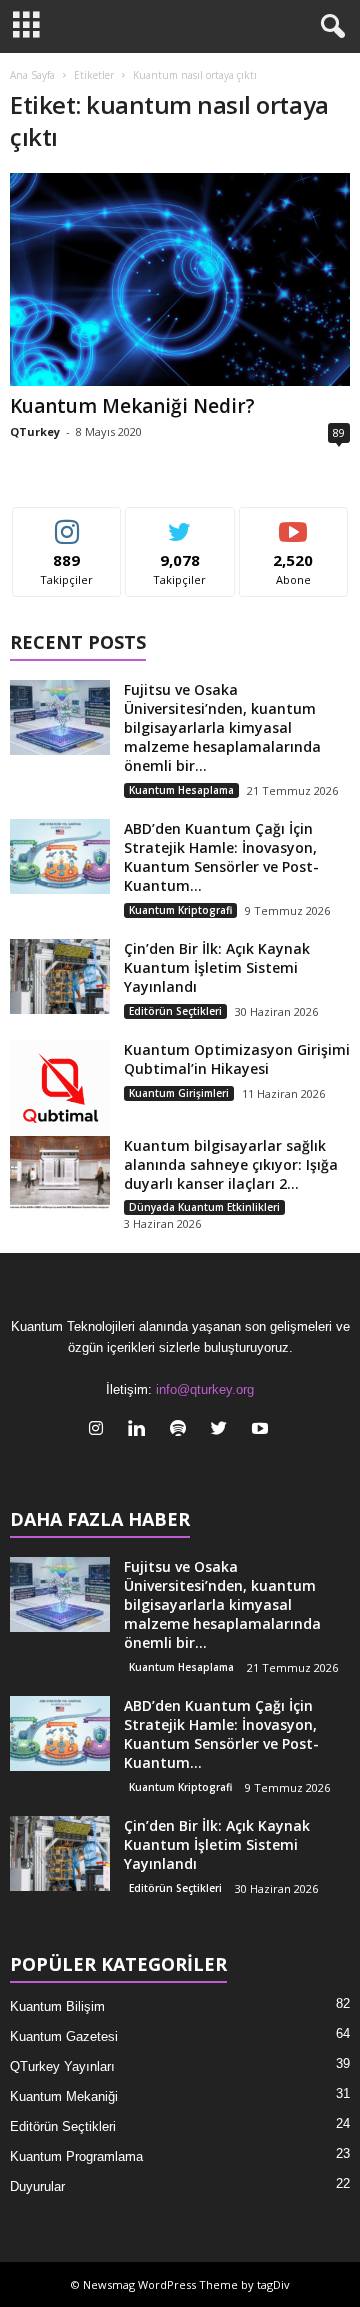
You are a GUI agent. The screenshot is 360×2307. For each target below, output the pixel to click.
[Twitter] (223, 1430)
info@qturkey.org (205, 1389)
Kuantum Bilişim (57, 2006)
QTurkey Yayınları (62, 2066)
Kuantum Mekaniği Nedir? (132, 406)
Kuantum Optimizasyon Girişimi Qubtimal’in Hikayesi (237, 1059)
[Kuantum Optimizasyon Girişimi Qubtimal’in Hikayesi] (60, 1090)
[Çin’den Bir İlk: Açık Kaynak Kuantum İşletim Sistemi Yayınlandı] (60, 976)
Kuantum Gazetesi (64, 2036)
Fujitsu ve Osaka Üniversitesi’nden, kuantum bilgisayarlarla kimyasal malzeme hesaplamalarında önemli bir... (222, 727)
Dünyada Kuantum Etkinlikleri (204, 1207)
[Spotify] (182, 1430)
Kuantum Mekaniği (64, 2096)
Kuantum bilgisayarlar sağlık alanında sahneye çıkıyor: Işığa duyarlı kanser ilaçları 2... (231, 1164)
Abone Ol (293, 522)
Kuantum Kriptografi (180, 910)
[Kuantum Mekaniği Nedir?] (180, 279)
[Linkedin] (141, 1430)
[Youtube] (262, 1430)
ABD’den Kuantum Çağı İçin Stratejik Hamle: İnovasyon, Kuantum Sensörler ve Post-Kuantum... (221, 857)
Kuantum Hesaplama (181, 790)
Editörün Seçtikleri (175, 1011)
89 (339, 432)
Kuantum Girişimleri (179, 1093)
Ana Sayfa (32, 75)
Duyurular (37, 2186)
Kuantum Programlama (76, 2156)
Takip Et (67, 522)
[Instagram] (100, 1430)
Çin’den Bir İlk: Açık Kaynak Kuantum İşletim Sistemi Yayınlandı (217, 967)
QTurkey (35, 431)
